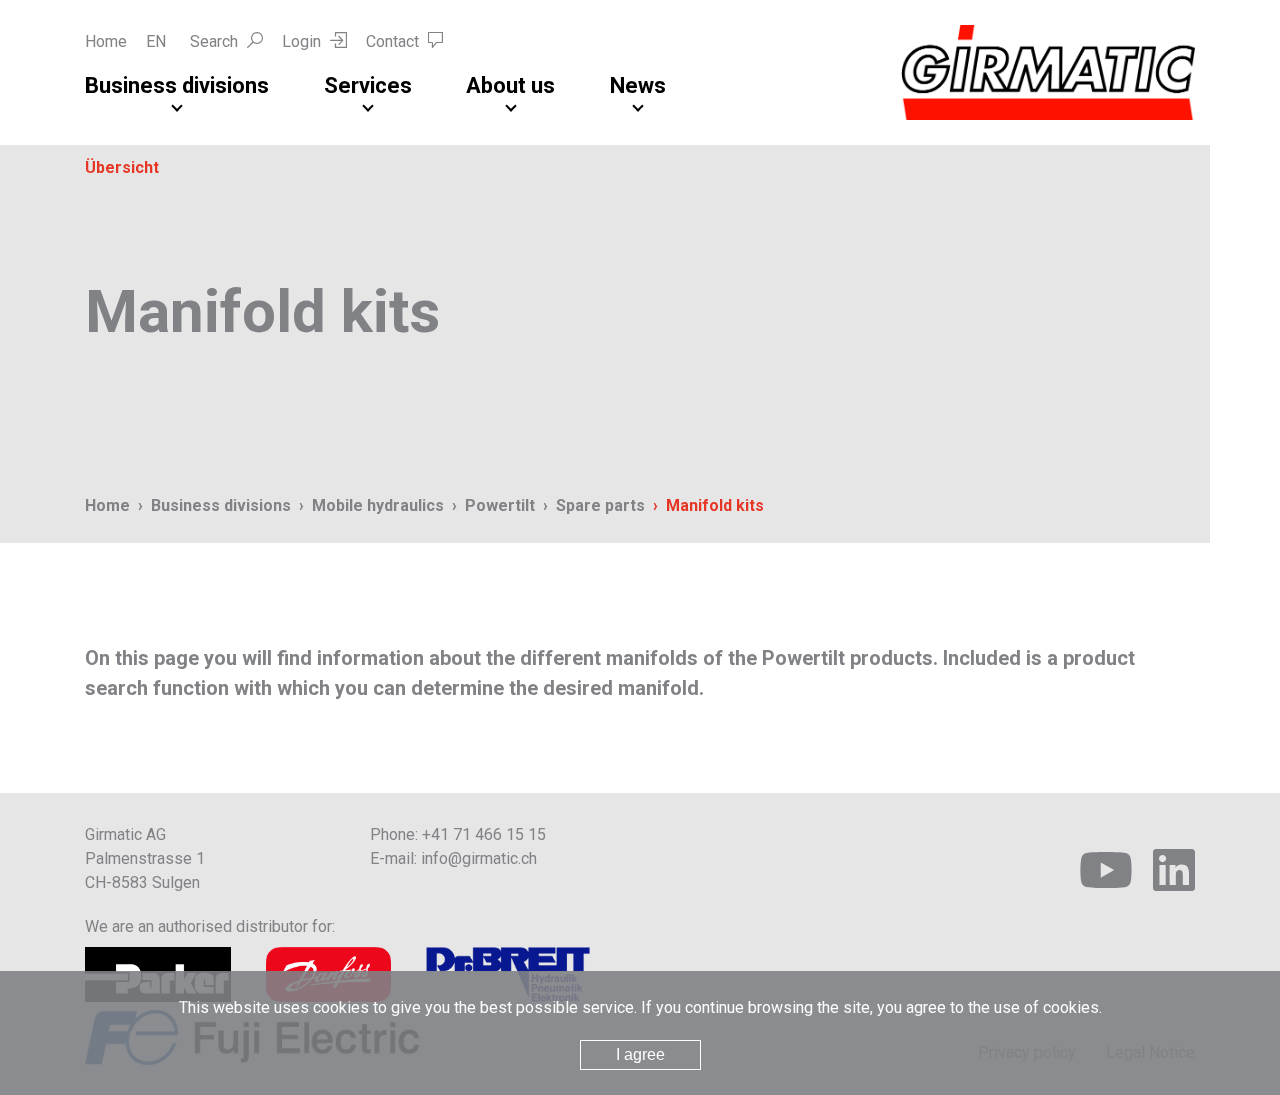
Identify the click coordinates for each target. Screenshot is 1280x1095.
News (638, 85)
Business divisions (177, 85)
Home (106, 41)
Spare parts (600, 505)
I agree (640, 1054)
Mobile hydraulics (378, 505)
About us (510, 85)
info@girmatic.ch (479, 858)
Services (368, 85)
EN (156, 41)
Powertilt (500, 505)
